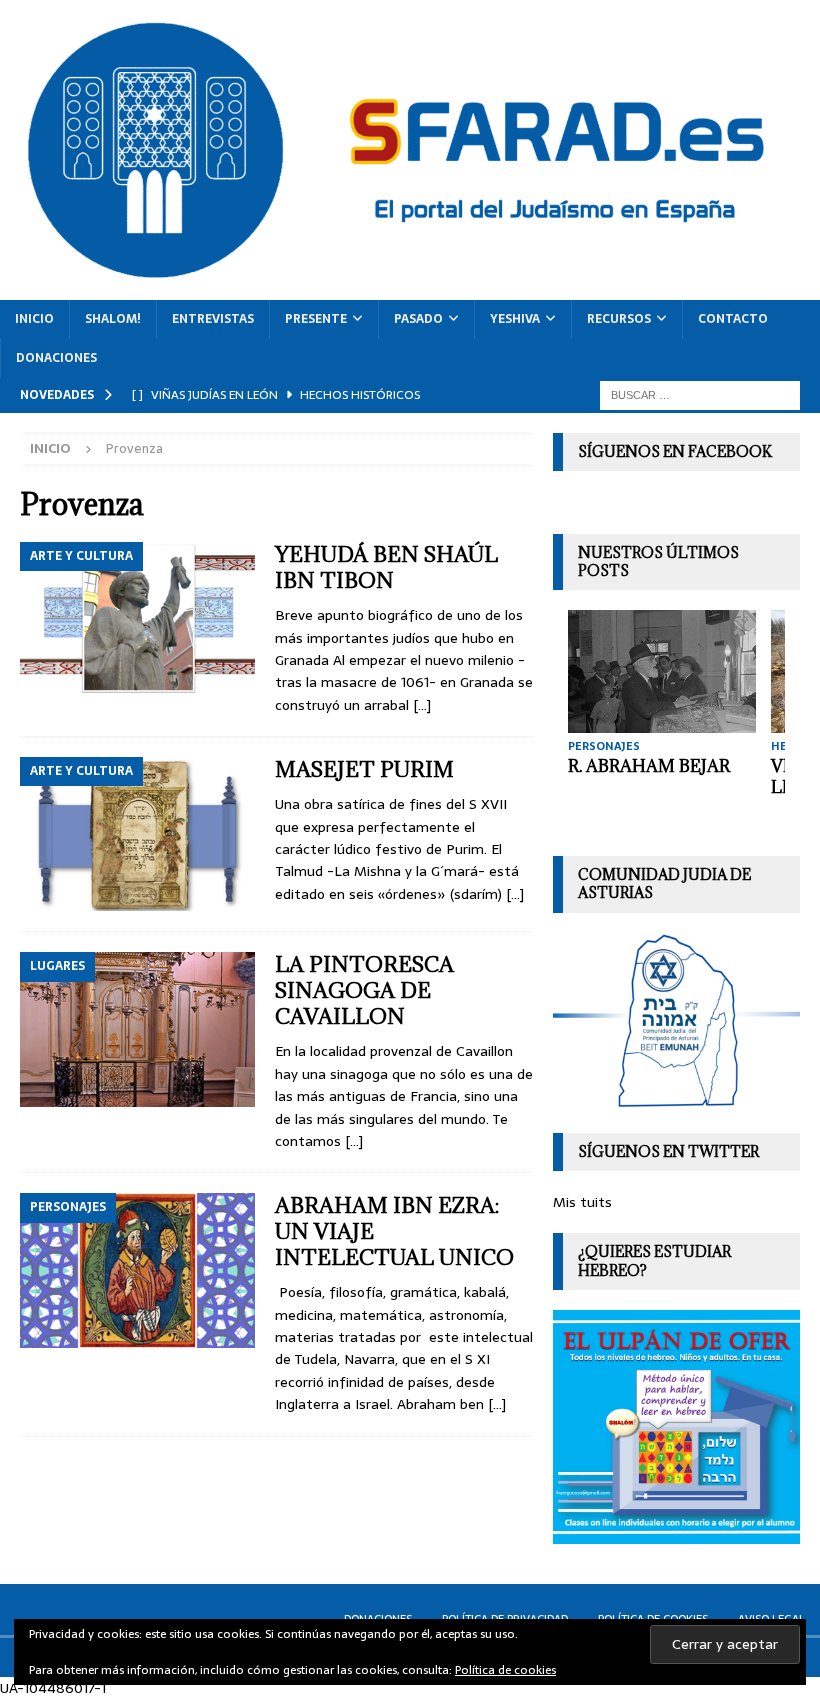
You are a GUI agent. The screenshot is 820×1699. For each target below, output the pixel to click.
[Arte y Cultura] (137, 619)
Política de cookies (505, 1670)
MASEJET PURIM (364, 769)
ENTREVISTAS (213, 319)
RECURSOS (619, 319)
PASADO (418, 319)
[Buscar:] (700, 394)
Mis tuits (582, 1202)
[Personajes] (137, 1270)
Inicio (34, 319)
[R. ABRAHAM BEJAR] (662, 671)
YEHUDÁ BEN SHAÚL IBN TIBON (386, 567)
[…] (422, 705)
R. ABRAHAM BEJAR (649, 766)
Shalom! (113, 319)
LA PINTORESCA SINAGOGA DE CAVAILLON (364, 990)
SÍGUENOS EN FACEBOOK (675, 451)
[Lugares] (137, 1029)
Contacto (733, 319)
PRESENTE (316, 319)
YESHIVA (515, 319)
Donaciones (56, 358)
